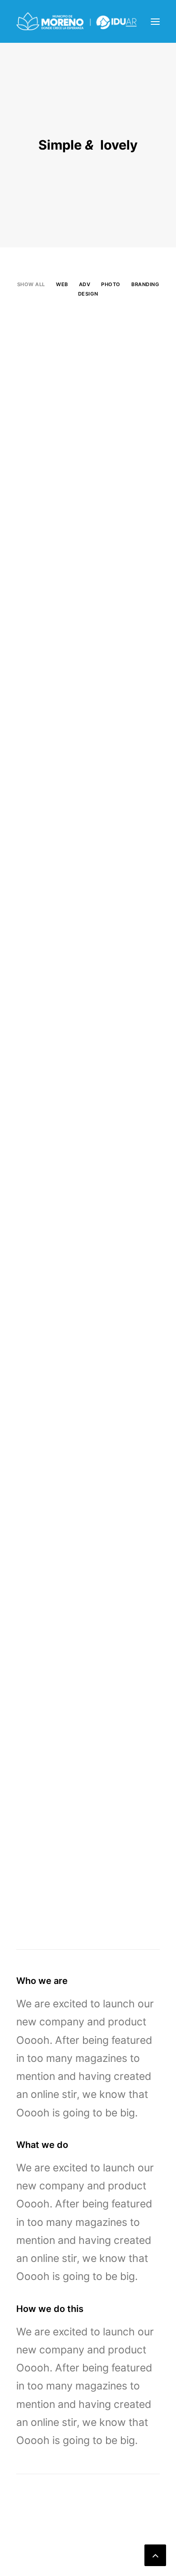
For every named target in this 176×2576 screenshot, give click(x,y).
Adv (85, 284)
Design (88, 294)
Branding (145, 284)
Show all (31, 284)
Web (62, 284)
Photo (111, 284)
